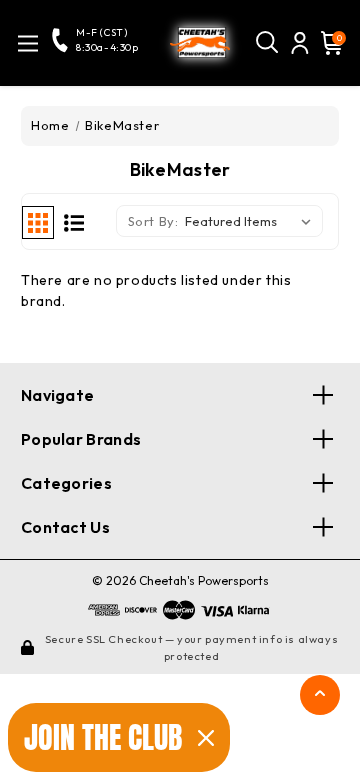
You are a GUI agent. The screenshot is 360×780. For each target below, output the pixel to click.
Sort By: (153, 221)
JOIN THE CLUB (103, 737)
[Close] (206, 738)
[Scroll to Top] (320, 698)
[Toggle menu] (27, 43)
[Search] (268, 43)
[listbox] (252, 221)
